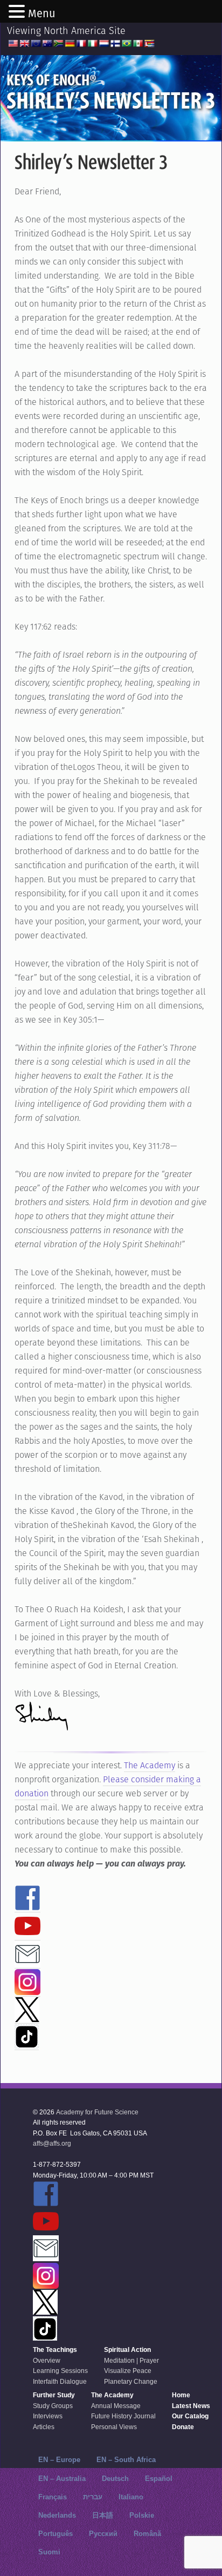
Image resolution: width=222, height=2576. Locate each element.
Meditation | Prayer (131, 2361)
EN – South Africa (126, 2460)
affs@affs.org (52, 2144)
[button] (18, 12)
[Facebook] (27, 1906)
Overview (47, 2361)
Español (159, 2479)
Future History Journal (123, 2416)
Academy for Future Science (97, 2112)
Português (55, 2534)
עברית (93, 2497)
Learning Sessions (60, 2371)
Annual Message (116, 2406)
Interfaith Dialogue (60, 2382)
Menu (42, 13)
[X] (27, 2017)
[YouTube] (27, 1934)
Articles (44, 2427)
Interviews (48, 2416)
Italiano (131, 2497)
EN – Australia (62, 2479)
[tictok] (27, 2044)
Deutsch (115, 2479)
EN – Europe (59, 2460)
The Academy (150, 1765)
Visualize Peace (128, 2371)
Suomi (49, 2552)
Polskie (142, 2515)
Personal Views (114, 2427)
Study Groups (53, 2406)
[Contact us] (27, 1962)
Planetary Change (131, 2382)
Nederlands (57, 2515)
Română (147, 2534)
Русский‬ (103, 2534)
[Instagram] (27, 1990)
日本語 (103, 2515)
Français (53, 2497)
